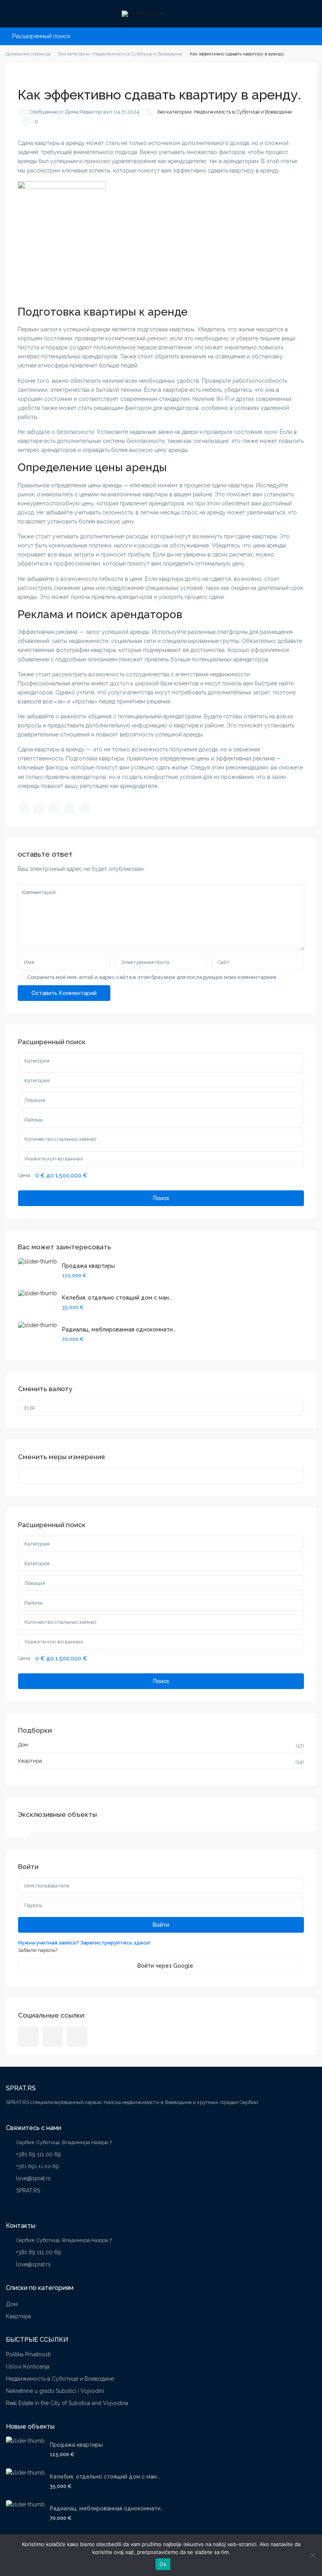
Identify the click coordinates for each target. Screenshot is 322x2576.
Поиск (161, 1198)
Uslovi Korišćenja (28, 2367)
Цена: (25, 1175)
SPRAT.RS (28, 2190)
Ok (163, 2564)
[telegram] (53, 2036)
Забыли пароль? (38, 1950)
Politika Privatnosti (28, 2354)
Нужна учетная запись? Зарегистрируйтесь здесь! (84, 1943)
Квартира (30, 1761)
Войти (161, 1925)
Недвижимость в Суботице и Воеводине (243, 112)
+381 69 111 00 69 (38, 2154)
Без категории (175, 112)
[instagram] (77, 2036)
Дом (23, 1745)
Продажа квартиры (89, 1266)
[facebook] (28, 2036)
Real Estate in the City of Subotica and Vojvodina (67, 2403)
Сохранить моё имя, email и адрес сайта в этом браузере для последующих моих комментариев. (152, 977)
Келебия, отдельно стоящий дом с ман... (117, 1298)
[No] (312, 2555)
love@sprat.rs (33, 2178)
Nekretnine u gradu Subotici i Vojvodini (55, 2391)
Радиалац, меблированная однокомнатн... (119, 1329)
